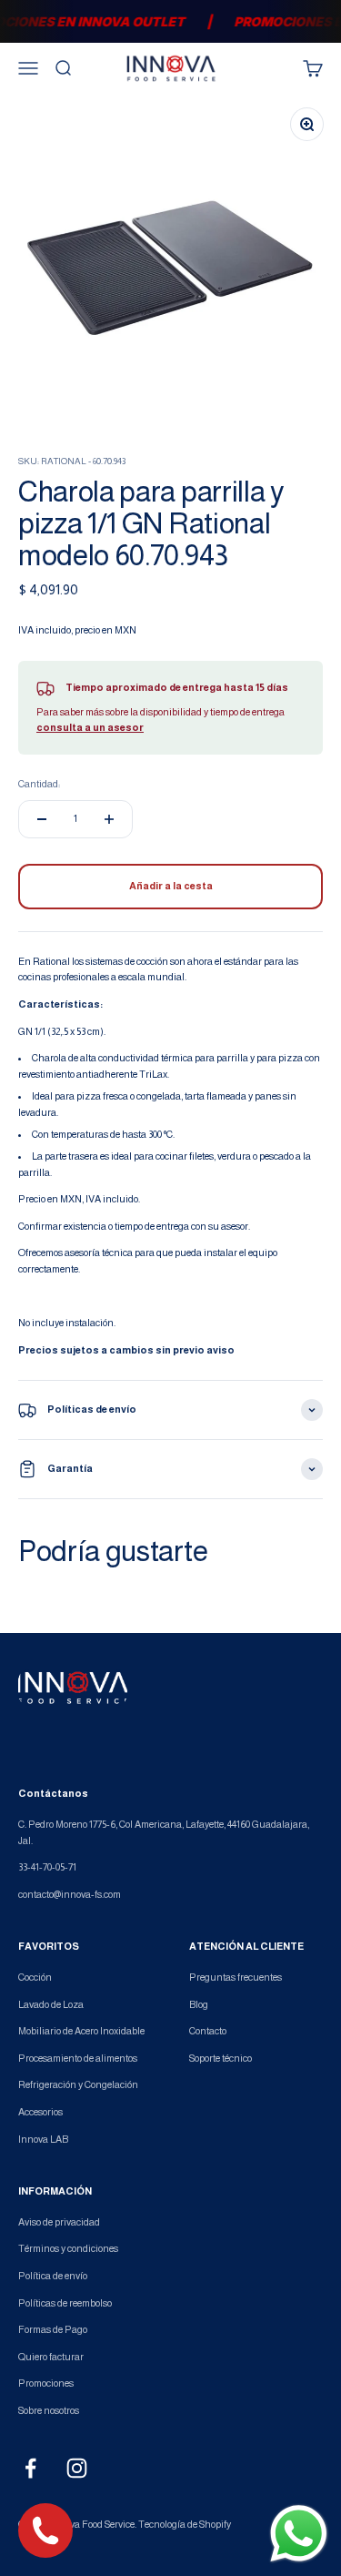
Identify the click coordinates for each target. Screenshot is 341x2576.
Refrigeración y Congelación (78, 2084)
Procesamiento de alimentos (78, 2058)
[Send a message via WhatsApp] (299, 2534)
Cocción (35, 1977)
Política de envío (53, 2276)
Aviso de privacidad (59, 2222)
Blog (199, 2004)
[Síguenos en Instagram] (77, 2468)
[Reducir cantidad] (42, 819)
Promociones (46, 2383)
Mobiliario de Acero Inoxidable (81, 2031)
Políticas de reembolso (65, 2303)
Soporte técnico (221, 2058)
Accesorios (40, 2112)
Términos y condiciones (68, 2248)
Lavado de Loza (51, 2004)
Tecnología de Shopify (185, 2524)
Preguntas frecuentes (236, 1977)
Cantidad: (39, 784)
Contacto (208, 2031)
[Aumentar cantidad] (109, 819)
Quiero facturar (51, 2357)
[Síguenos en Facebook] (30, 2468)
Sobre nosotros (49, 2410)
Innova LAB (43, 2139)
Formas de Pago (53, 2329)
